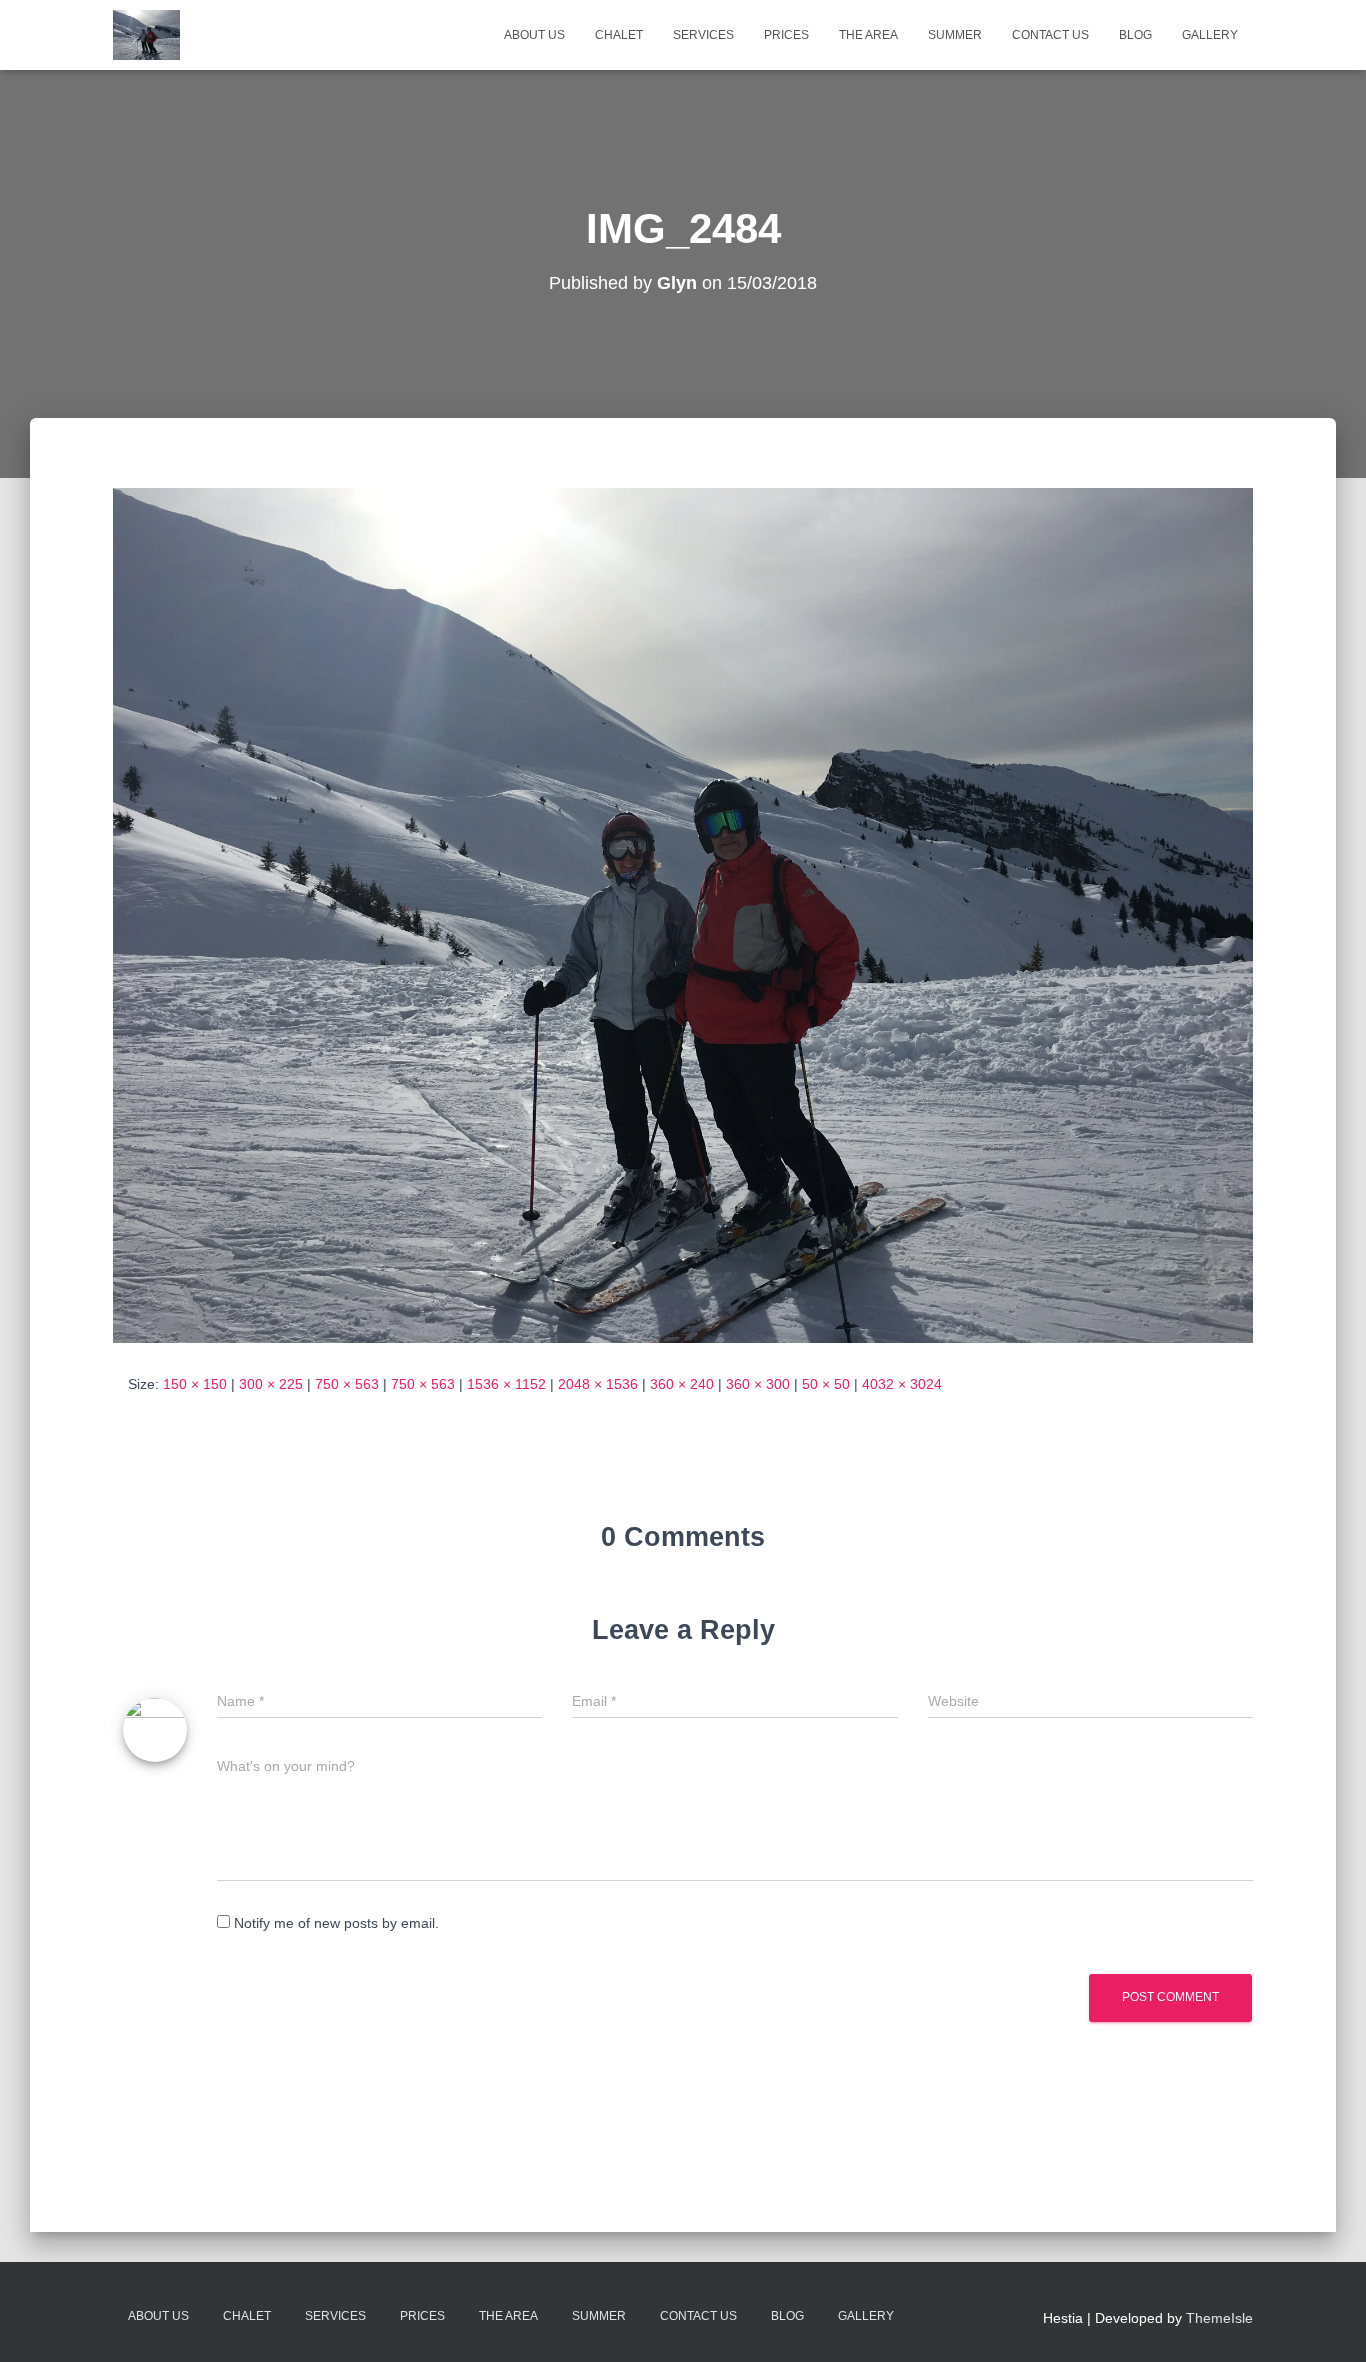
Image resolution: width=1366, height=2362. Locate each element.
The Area (868, 35)
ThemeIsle (1219, 2318)
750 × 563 (347, 1384)
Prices (786, 35)
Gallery (1210, 35)
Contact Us (1050, 35)
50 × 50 (826, 1384)
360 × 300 (758, 1384)
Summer (955, 35)
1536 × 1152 (506, 1384)
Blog (1135, 35)
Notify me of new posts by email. (336, 1923)
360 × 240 (682, 1384)
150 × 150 (195, 1384)
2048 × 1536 (598, 1384)
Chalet (619, 35)
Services (703, 35)
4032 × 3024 (902, 1384)
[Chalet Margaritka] (146, 35)
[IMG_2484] (683, 914)
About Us (534, 35)
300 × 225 (271, 1384)
